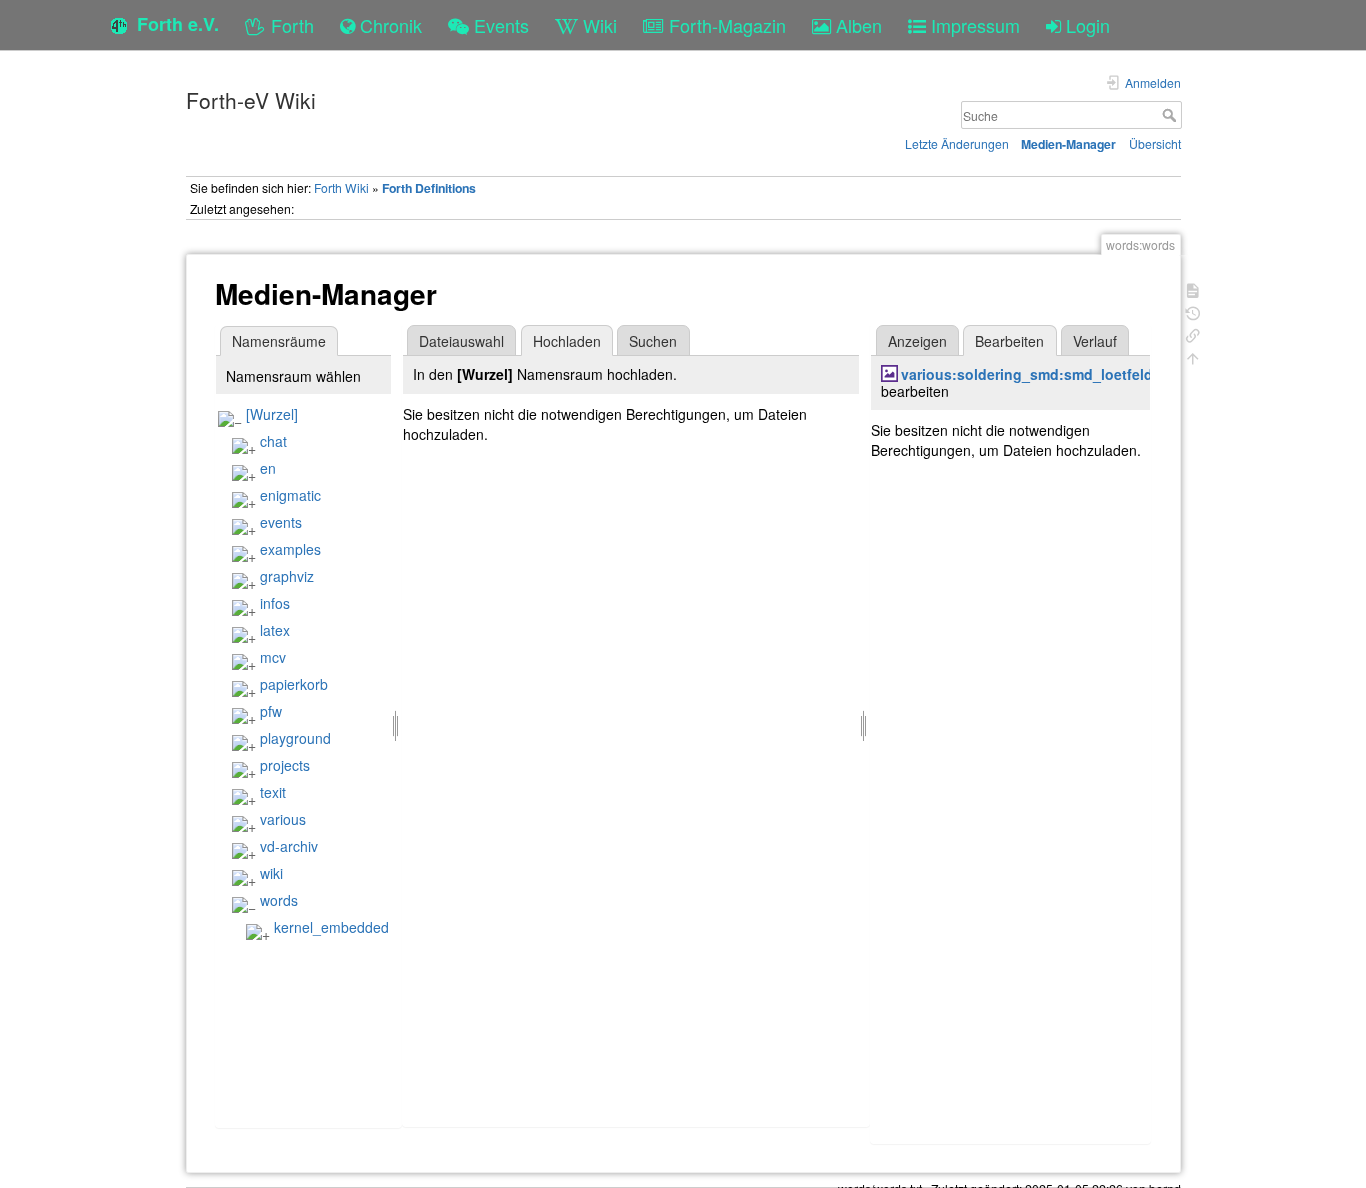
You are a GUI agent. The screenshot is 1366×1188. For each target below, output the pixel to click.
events (281, 522)
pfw (271, 711)
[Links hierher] (1193, 333)
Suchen (653, 341)
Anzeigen (917, 341)
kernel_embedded (331, 927)
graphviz (287, 576)
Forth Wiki (341, 187)
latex (275, 630)
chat (273, 441)
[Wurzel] (272, 414)
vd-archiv (289, 846)
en (268, 468)
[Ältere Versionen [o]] (1193, 311)
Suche (1171, 115)
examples (290, 549)
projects (285, 765)
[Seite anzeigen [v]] (1193, 288)
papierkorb (294, 684)
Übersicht (1155, 143)
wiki (271, 873)
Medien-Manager (1068, 144)
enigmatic (290, 495)
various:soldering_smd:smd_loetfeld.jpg (1040, 374)
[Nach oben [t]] (1193, 356)
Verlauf (1095, 341)
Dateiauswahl (461, 341)
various (283, 819)
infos (275, 603)
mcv (273, 657)
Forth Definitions (429, 188)
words (279, 900)
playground (295, 738)
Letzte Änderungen (957, 143)
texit (273, 792)
